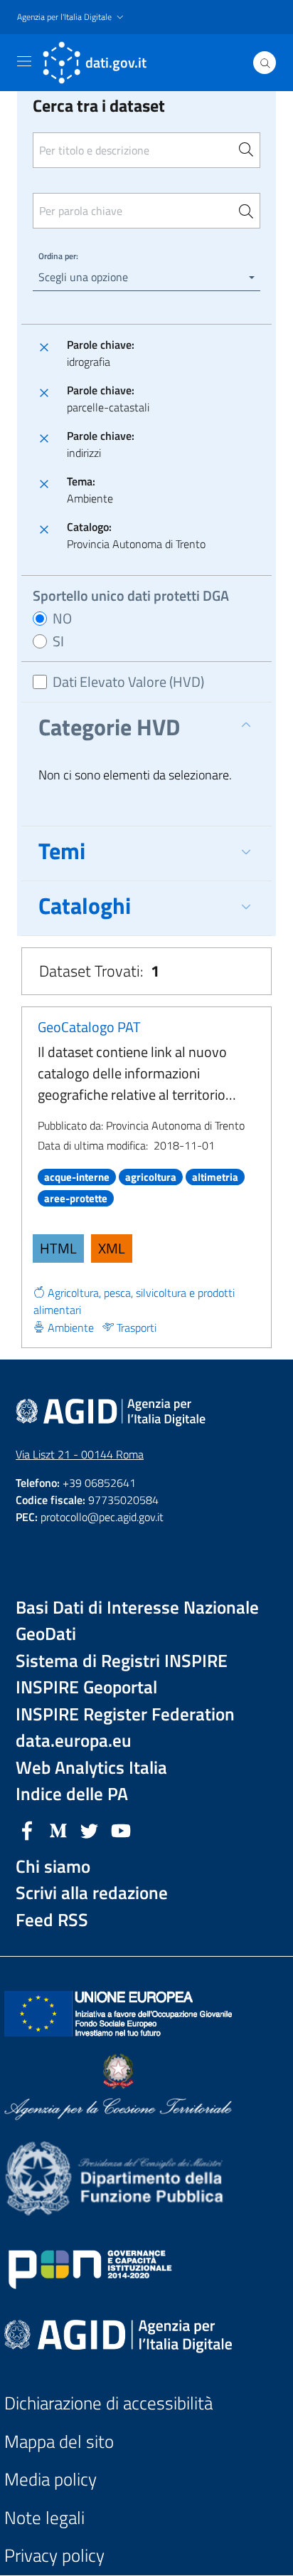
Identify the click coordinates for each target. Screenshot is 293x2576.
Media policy (50, 2480)
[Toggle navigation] (24, 61)
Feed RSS (52, 1920)
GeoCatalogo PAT (89, 1027)
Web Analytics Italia (91, 1768)
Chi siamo (53, 1867)
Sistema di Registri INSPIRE (122, 1661)
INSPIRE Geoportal (86, 1687)
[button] (72, 17)
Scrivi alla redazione (92, 1893)
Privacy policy (54, 2556)
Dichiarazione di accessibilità (108, 2403)
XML (112, 1248)
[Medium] (58, 1829)
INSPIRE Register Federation (125, 1714)
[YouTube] (121, 1829)
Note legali (44, 2518)
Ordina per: (58, 256)
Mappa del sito (59, 2442)
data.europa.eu (74, 1741)
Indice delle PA (72, 1794)
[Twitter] (90, 1829)
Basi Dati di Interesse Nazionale (137, 1608)
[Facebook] (27, 1829)
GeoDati (46, 1634)
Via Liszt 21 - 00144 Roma (80, 1454)
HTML (58, 1248)
